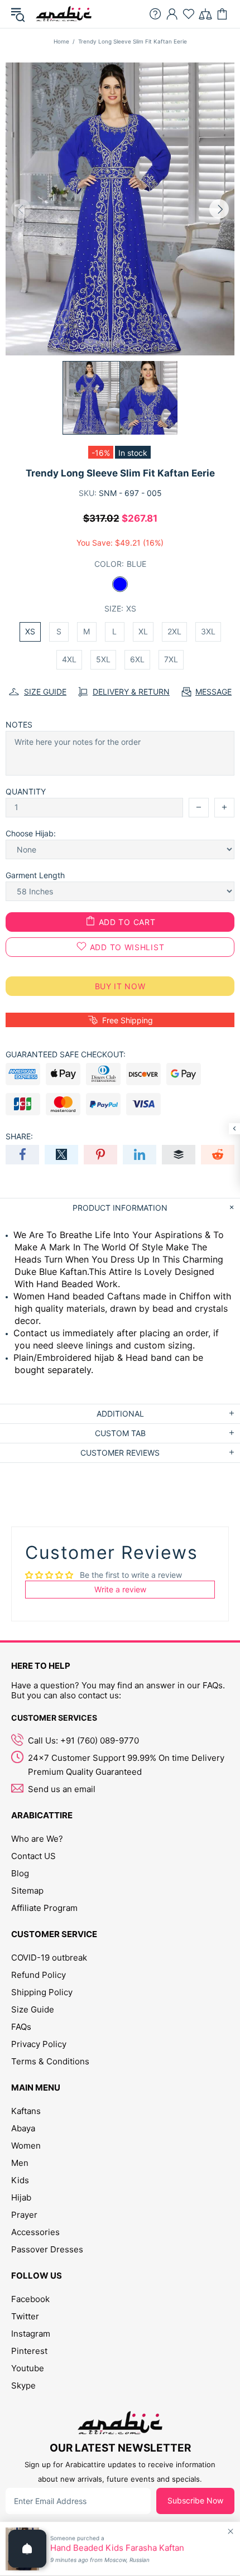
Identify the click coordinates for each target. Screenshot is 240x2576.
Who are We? (37, 1839)
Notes (19, 724)
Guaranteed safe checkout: (66, 1054)
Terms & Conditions (50, 2061)
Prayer (24, 2215)
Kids (20, 2180)
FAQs (21, 2027)
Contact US (33, 1856)
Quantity (26, 791)
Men (20, 2163)
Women (26, 2146)
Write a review (120, 1589)
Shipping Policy (42, 1992)
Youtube (28, 2368)
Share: (19, 1136)
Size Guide (33, 2009)
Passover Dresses (47, 2249)
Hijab (21, 2197)
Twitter (25, 2316)
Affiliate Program (44, 1908)
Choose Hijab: (31, 833)
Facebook (30, 2299)
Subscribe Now (195, 2500)
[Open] (27, 2549)
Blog (20, 1873)
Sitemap (27, 1891)
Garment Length (35, 875)
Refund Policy (39, 1975)
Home (61, 41)
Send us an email (62, 1789)
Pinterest (29, 2351)
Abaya (23, 2128)
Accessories (35, 2232)
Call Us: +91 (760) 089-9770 (83, 1740)
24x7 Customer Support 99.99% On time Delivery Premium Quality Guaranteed (126, 1765)
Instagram (31, 2334)
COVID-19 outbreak (49, 1958)
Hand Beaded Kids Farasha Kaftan (117, 2548)
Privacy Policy (39, 2044)
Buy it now (120, 986)
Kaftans (26, 2111)
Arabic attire (64, 14)
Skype (23, 2385)
